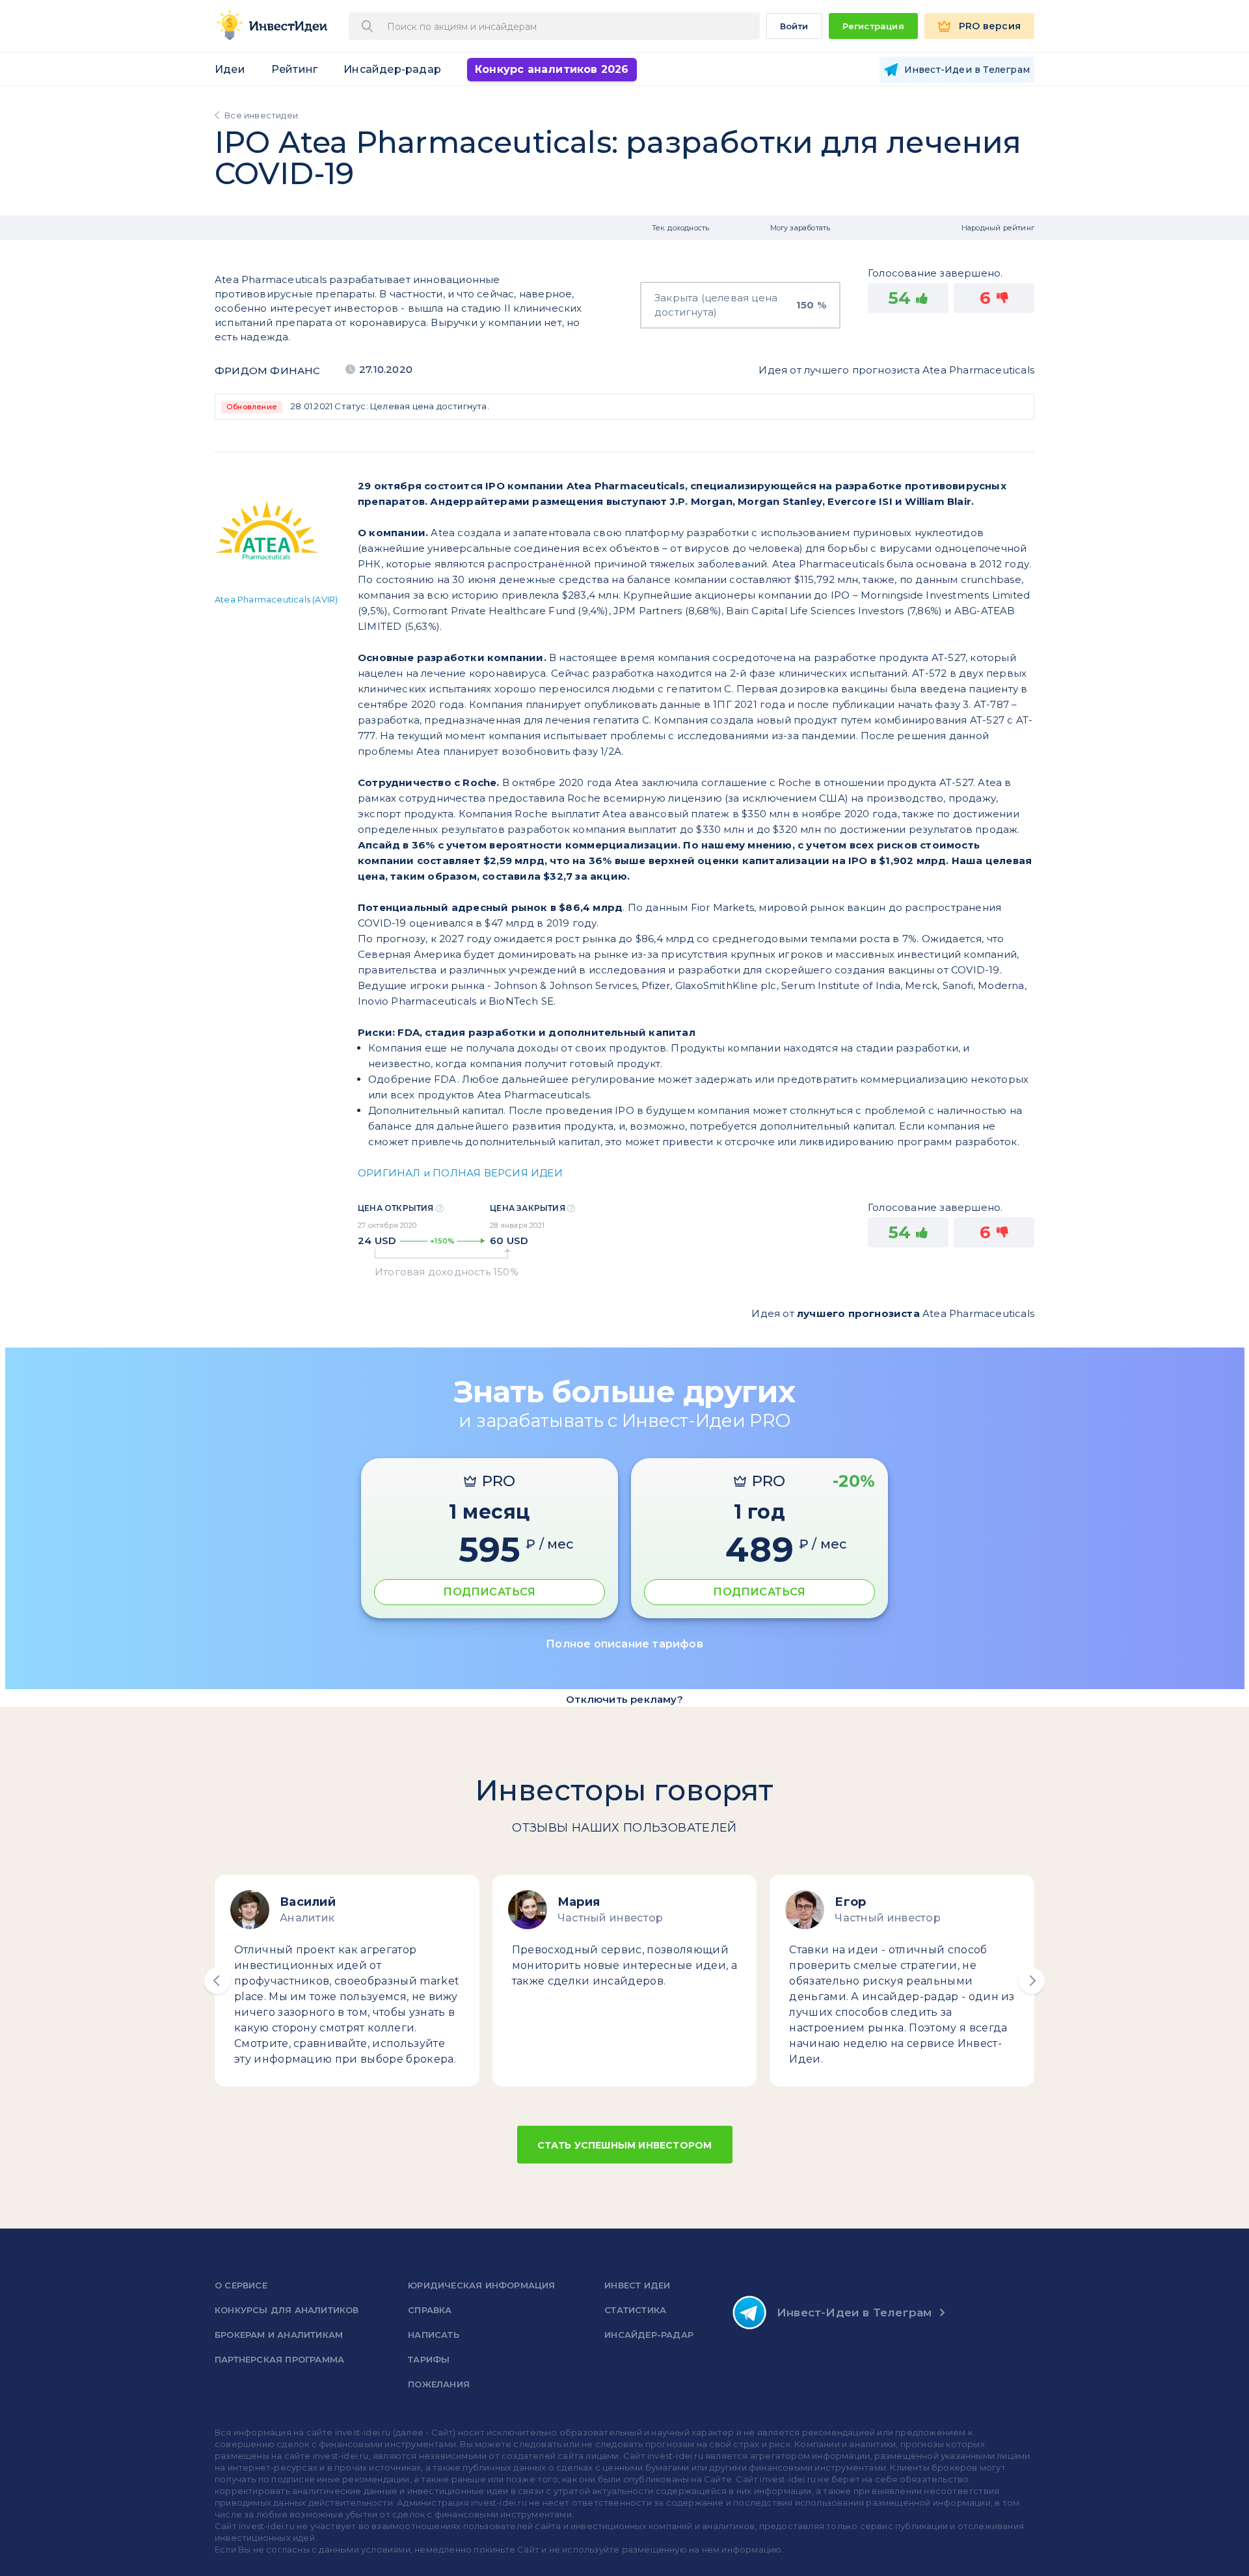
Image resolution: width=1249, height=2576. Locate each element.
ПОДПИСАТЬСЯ (489, 1592)
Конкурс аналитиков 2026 (552, 69)
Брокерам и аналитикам (279, 2335)
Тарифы (429, 2359)
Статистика (635, 2310)
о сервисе (241, 2285)
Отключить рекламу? (624, 1699)
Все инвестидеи (261, 115)
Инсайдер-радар (392, 69)
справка (430, 2310)
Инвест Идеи (637, 2285)
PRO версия (990, 26)
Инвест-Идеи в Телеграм (854, 2312)
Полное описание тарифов (624, 1644)
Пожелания (439, 2384)
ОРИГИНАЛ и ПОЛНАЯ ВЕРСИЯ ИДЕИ (460, 1173)
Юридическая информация (481, 2285)
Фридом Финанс (268, 371)
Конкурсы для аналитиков (287, 2310)
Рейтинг (294, 69)
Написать (434, 2335)
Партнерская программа (279, 2359)
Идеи (230, 69)
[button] (217, 1981)
